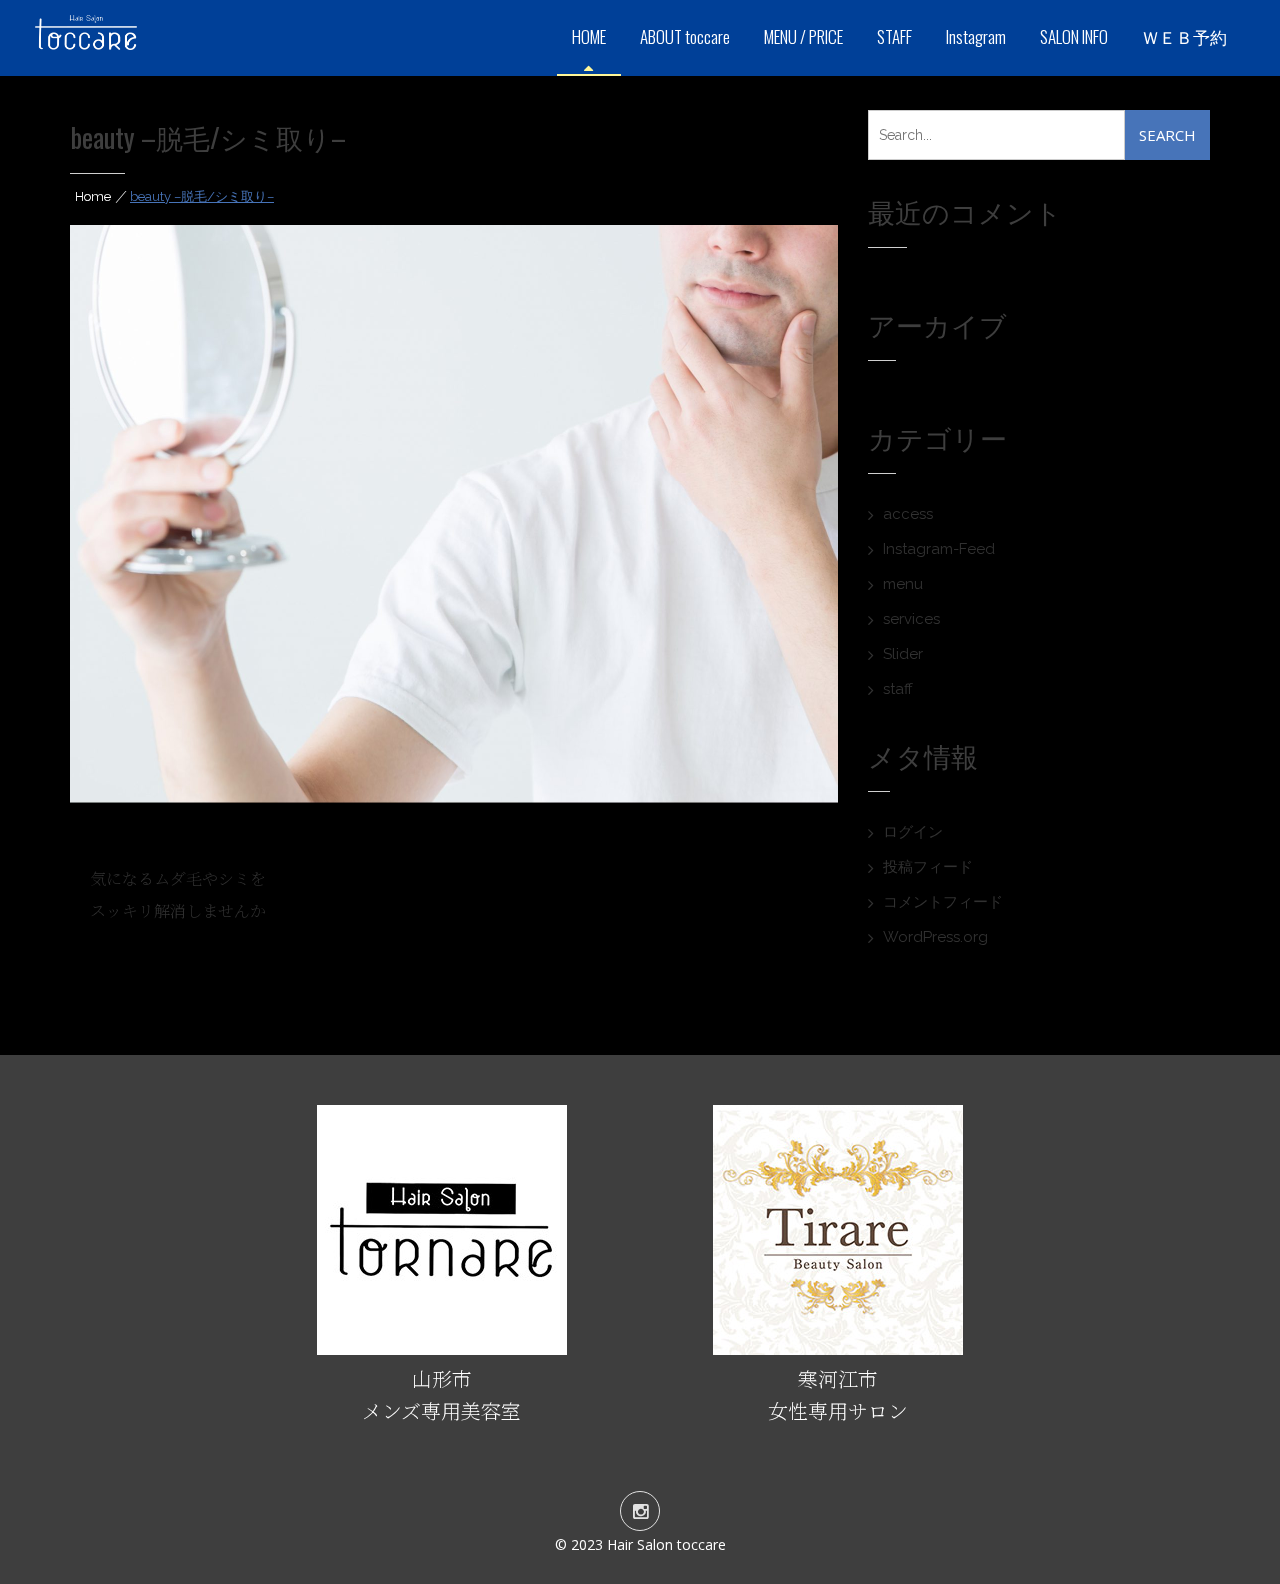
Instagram (976, 36)
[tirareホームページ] (838, 1346)
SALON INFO (1074, 36)
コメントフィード (943, 902)
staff (898, 689)
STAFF (894, 36)
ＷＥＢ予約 (1184, 36)
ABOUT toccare (685, 36)
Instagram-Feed (939, 549)
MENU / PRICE (803, 36)
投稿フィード (928, 867)
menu (903, 584)
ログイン (913, 832)
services (911, 619)
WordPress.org (935, 937)
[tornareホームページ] (442, 1346)
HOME (589, 36)
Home (93, 196)
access (908, 514)
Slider (903, 654)
